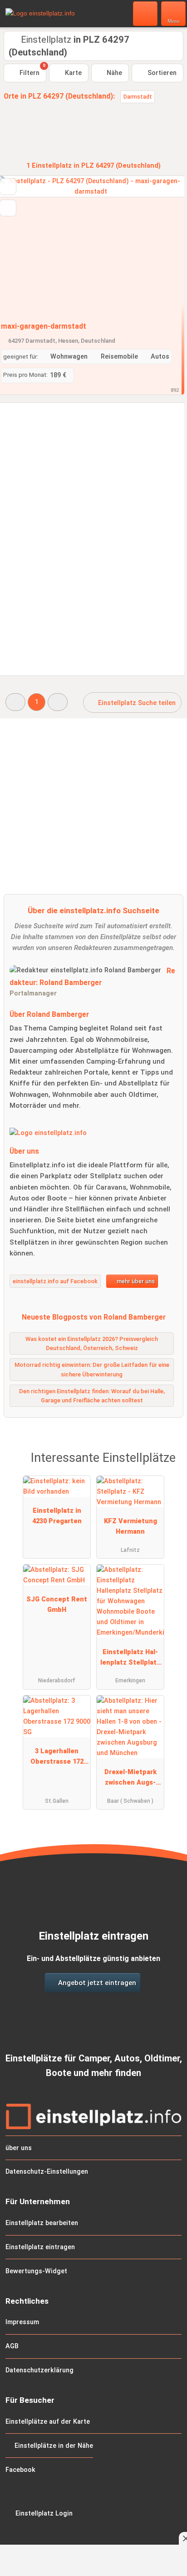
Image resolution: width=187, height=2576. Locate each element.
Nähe (113, 73)
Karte (72, 73)
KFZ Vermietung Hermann (130, 1526)
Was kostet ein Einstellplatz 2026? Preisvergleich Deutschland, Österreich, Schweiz (92, 1344)
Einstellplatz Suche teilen (136, 703)
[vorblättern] (162, 246)
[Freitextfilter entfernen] (146, 13)
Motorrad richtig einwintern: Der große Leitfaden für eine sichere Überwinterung (92, 1370)
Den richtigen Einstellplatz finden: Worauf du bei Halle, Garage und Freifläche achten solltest (92, 1396)
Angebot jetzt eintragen (96, 1983)
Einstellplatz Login (43, 2513)
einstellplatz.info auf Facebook (55, 1281)
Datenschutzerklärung (39, 2370)
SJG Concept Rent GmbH (57, 1605)
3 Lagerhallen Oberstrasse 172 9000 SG (57, 1758)
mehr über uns (135, 1281)
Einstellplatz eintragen (40, 2247)
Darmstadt (138, 97)
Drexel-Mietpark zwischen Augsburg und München (130, 1779)
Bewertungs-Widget (36, 2271)
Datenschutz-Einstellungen (47, 2172)
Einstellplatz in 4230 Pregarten (57, 1516)
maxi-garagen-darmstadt (44, 326)
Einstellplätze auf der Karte (48, 2422)
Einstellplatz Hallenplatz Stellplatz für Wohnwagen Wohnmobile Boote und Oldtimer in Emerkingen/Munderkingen (130, 1659)
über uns (19, 2148)
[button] (15, 702)
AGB (12, 2346)
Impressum (22, 2322)
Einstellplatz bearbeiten (42, 2223)
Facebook (20, 2470)
